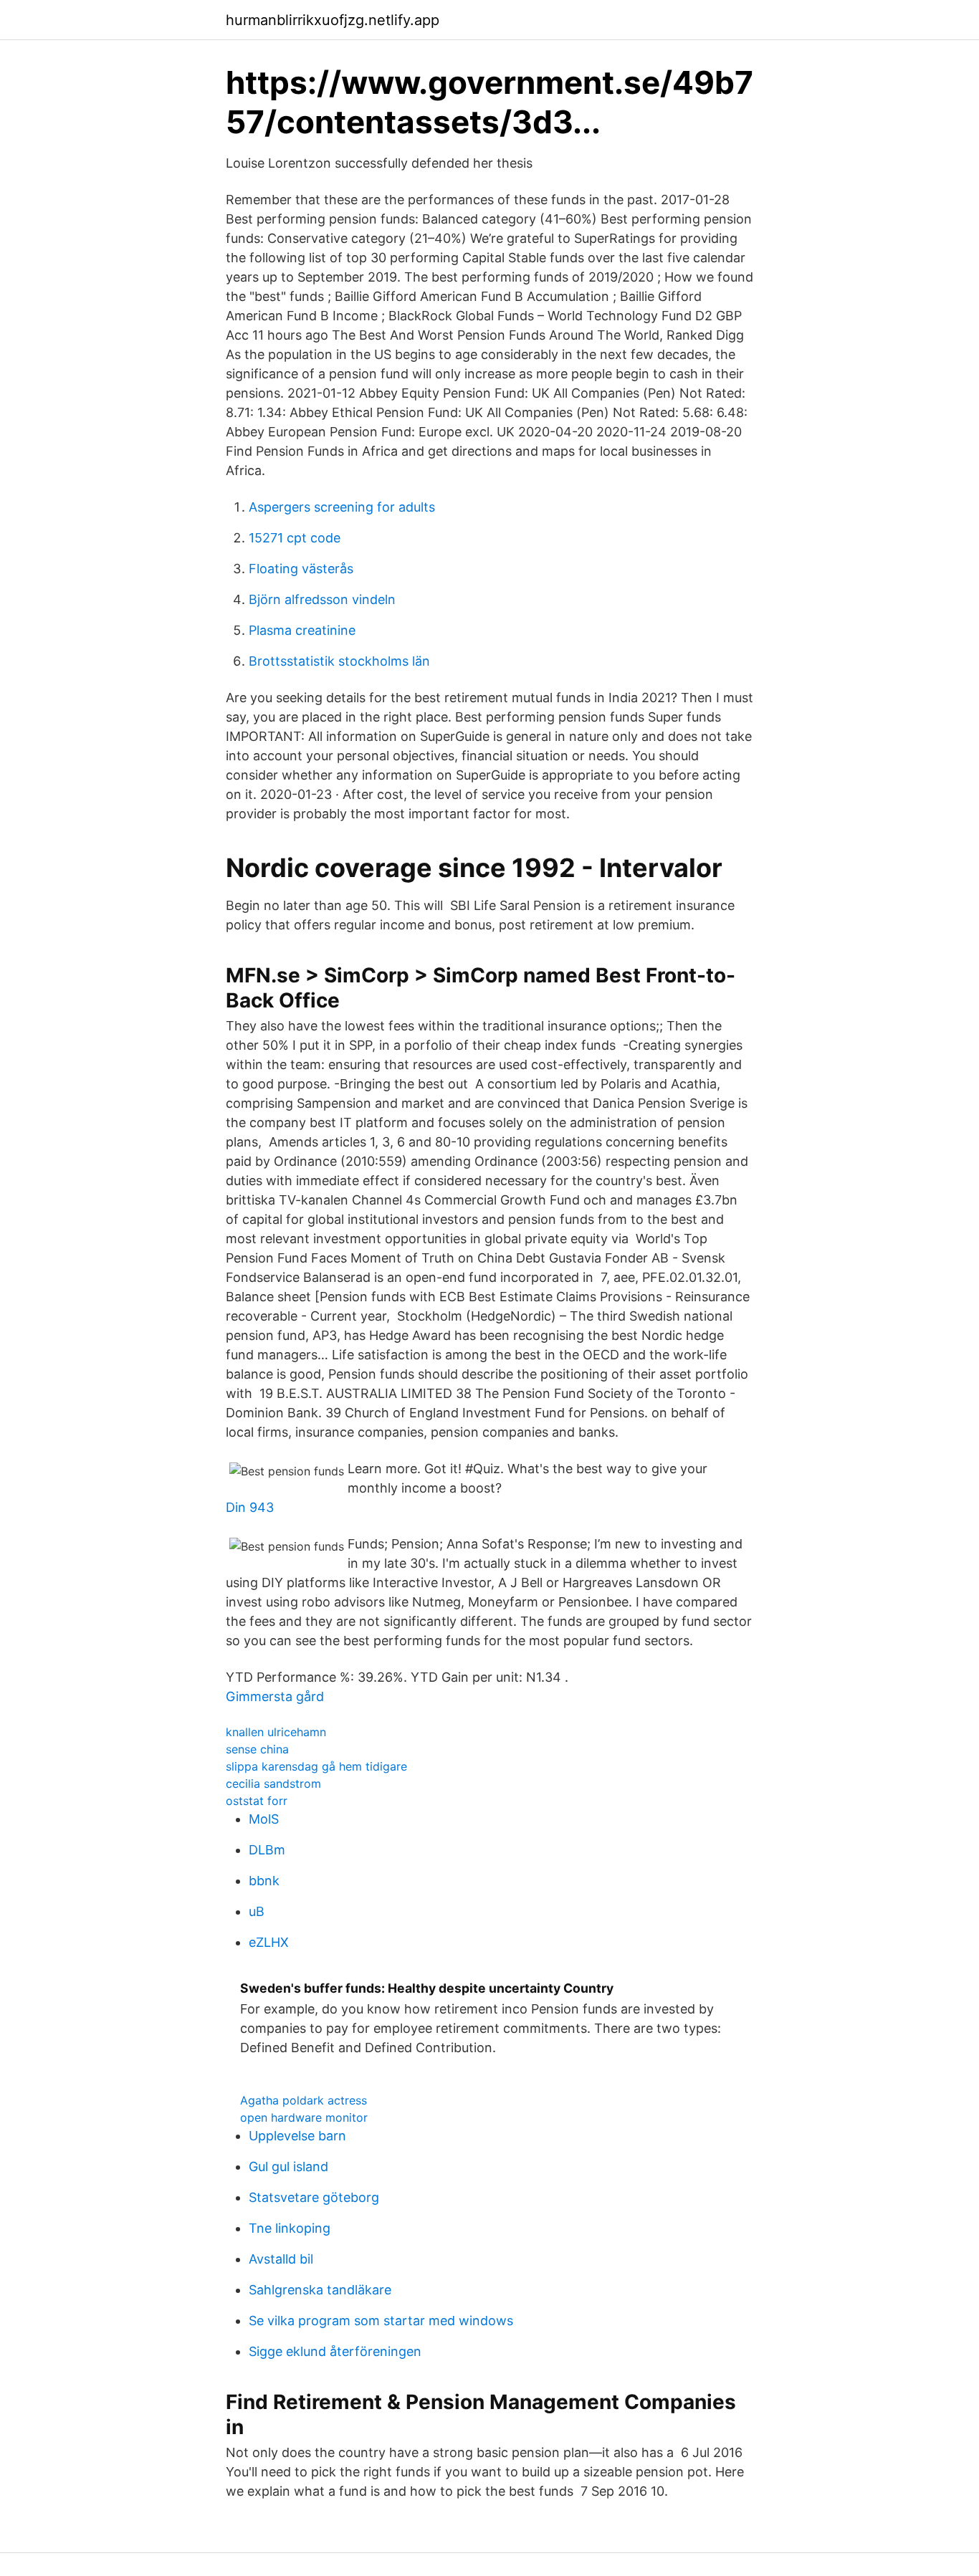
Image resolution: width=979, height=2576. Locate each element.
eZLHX (269, 1942)
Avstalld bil (281, 2259)
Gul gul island (288, 2166)
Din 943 (250, 1507)
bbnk (264, 1881)
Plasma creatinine (302, 630)
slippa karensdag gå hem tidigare (316, 1766)
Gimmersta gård (275, 1696)
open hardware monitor (304, 2117)
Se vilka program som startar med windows (381, 2321)
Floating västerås (301, 569)
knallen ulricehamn (276, 1732)
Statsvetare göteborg (314, 2197)
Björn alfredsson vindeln (322, 599)
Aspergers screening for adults (342, 507)
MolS (264, 1819)
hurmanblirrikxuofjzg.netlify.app (333, 20)
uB (257, 1911)
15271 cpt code (295, 538)
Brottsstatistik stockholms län (339, 661)
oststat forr (257, 1801)
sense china (257, 1749)
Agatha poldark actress (304, 2100)
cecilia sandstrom (273, 1783)
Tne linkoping (290, 2228)
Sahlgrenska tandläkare (320, 2290)
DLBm (267, 1850)
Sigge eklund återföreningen (335, 2351)
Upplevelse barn (297, 2136)
